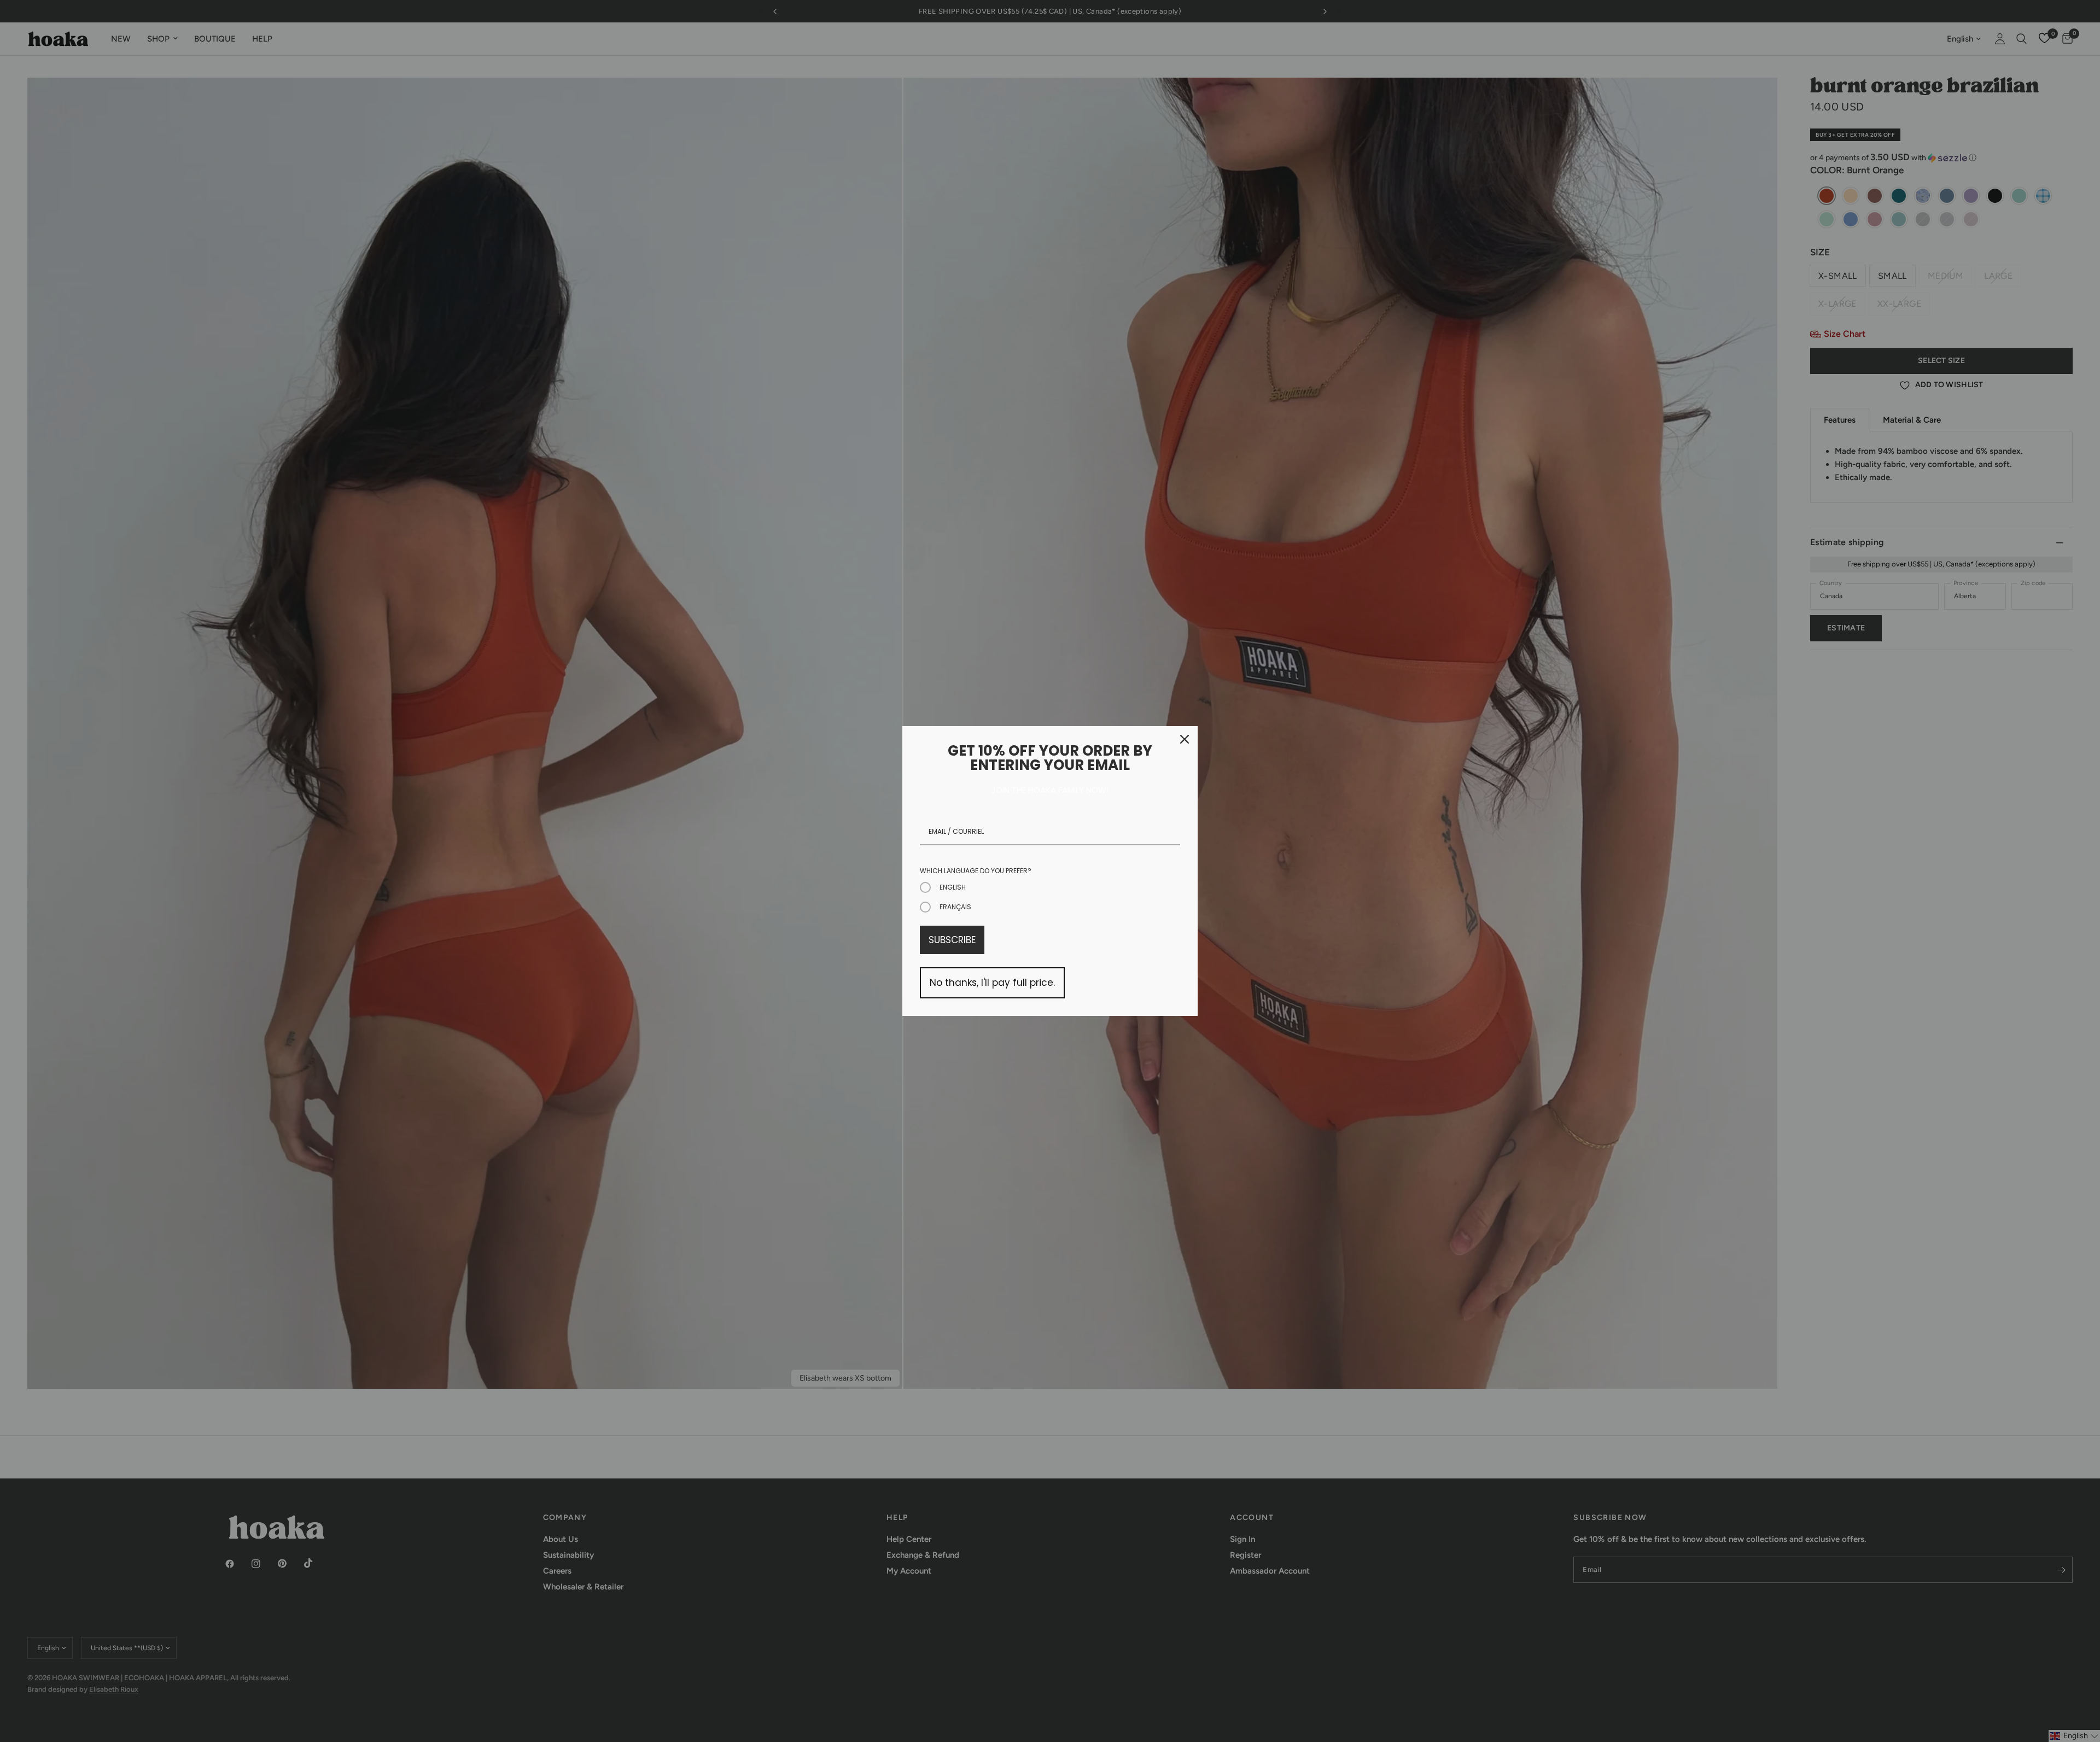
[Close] (1185, 739)
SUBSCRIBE (952, 940)
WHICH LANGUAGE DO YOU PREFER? (976, 871)
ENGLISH (953, 887)
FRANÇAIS (955, 907)
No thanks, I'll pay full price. (992, 983)
